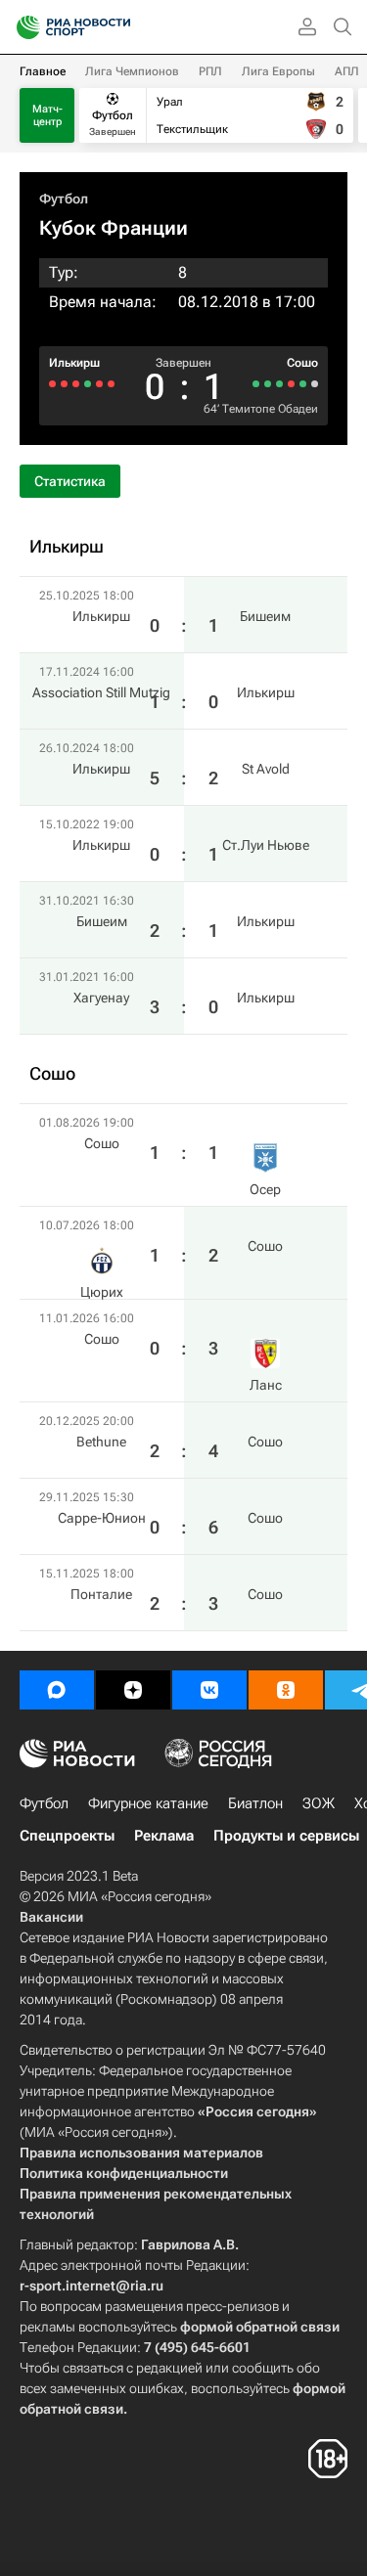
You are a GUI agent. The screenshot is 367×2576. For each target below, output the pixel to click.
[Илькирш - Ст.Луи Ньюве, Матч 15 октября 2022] (76, 384)
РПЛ (210, 71)
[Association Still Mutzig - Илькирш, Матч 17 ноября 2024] (99, 384)
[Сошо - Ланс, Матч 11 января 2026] (291, 384)
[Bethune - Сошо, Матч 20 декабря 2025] (279, 384)
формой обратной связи (260, 2327)
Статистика (70, 481)
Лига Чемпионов (132, 71)
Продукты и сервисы (286, 1836)
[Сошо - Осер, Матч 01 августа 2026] (315, 384)
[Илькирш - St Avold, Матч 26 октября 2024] (88, 384)
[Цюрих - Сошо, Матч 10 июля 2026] (303, 384)
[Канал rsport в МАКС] (57, 1690)
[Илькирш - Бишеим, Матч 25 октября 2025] (111, 384)
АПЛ (347, 71)
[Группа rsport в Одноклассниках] (286, 1690)
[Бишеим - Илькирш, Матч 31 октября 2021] (64, 384)
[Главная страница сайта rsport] (117, 27)
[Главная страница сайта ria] (22, 27)
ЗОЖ (319, 1803)
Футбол (64, 199)
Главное (43, 71)
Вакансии (51, 1917)
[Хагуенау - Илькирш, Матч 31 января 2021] (52, 384)
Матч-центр (47, 115)
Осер (265, 1189)
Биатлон (255, 1803)
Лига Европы (278, 71)
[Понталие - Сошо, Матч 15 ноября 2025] (256, 384)
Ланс (266, 1385)
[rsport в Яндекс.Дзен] (133, 1690)
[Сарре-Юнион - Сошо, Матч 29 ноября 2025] (268, 384)
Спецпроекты (67, 1836)
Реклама (164, 1836)
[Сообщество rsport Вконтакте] (209, 1690)
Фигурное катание (148, 1803)
